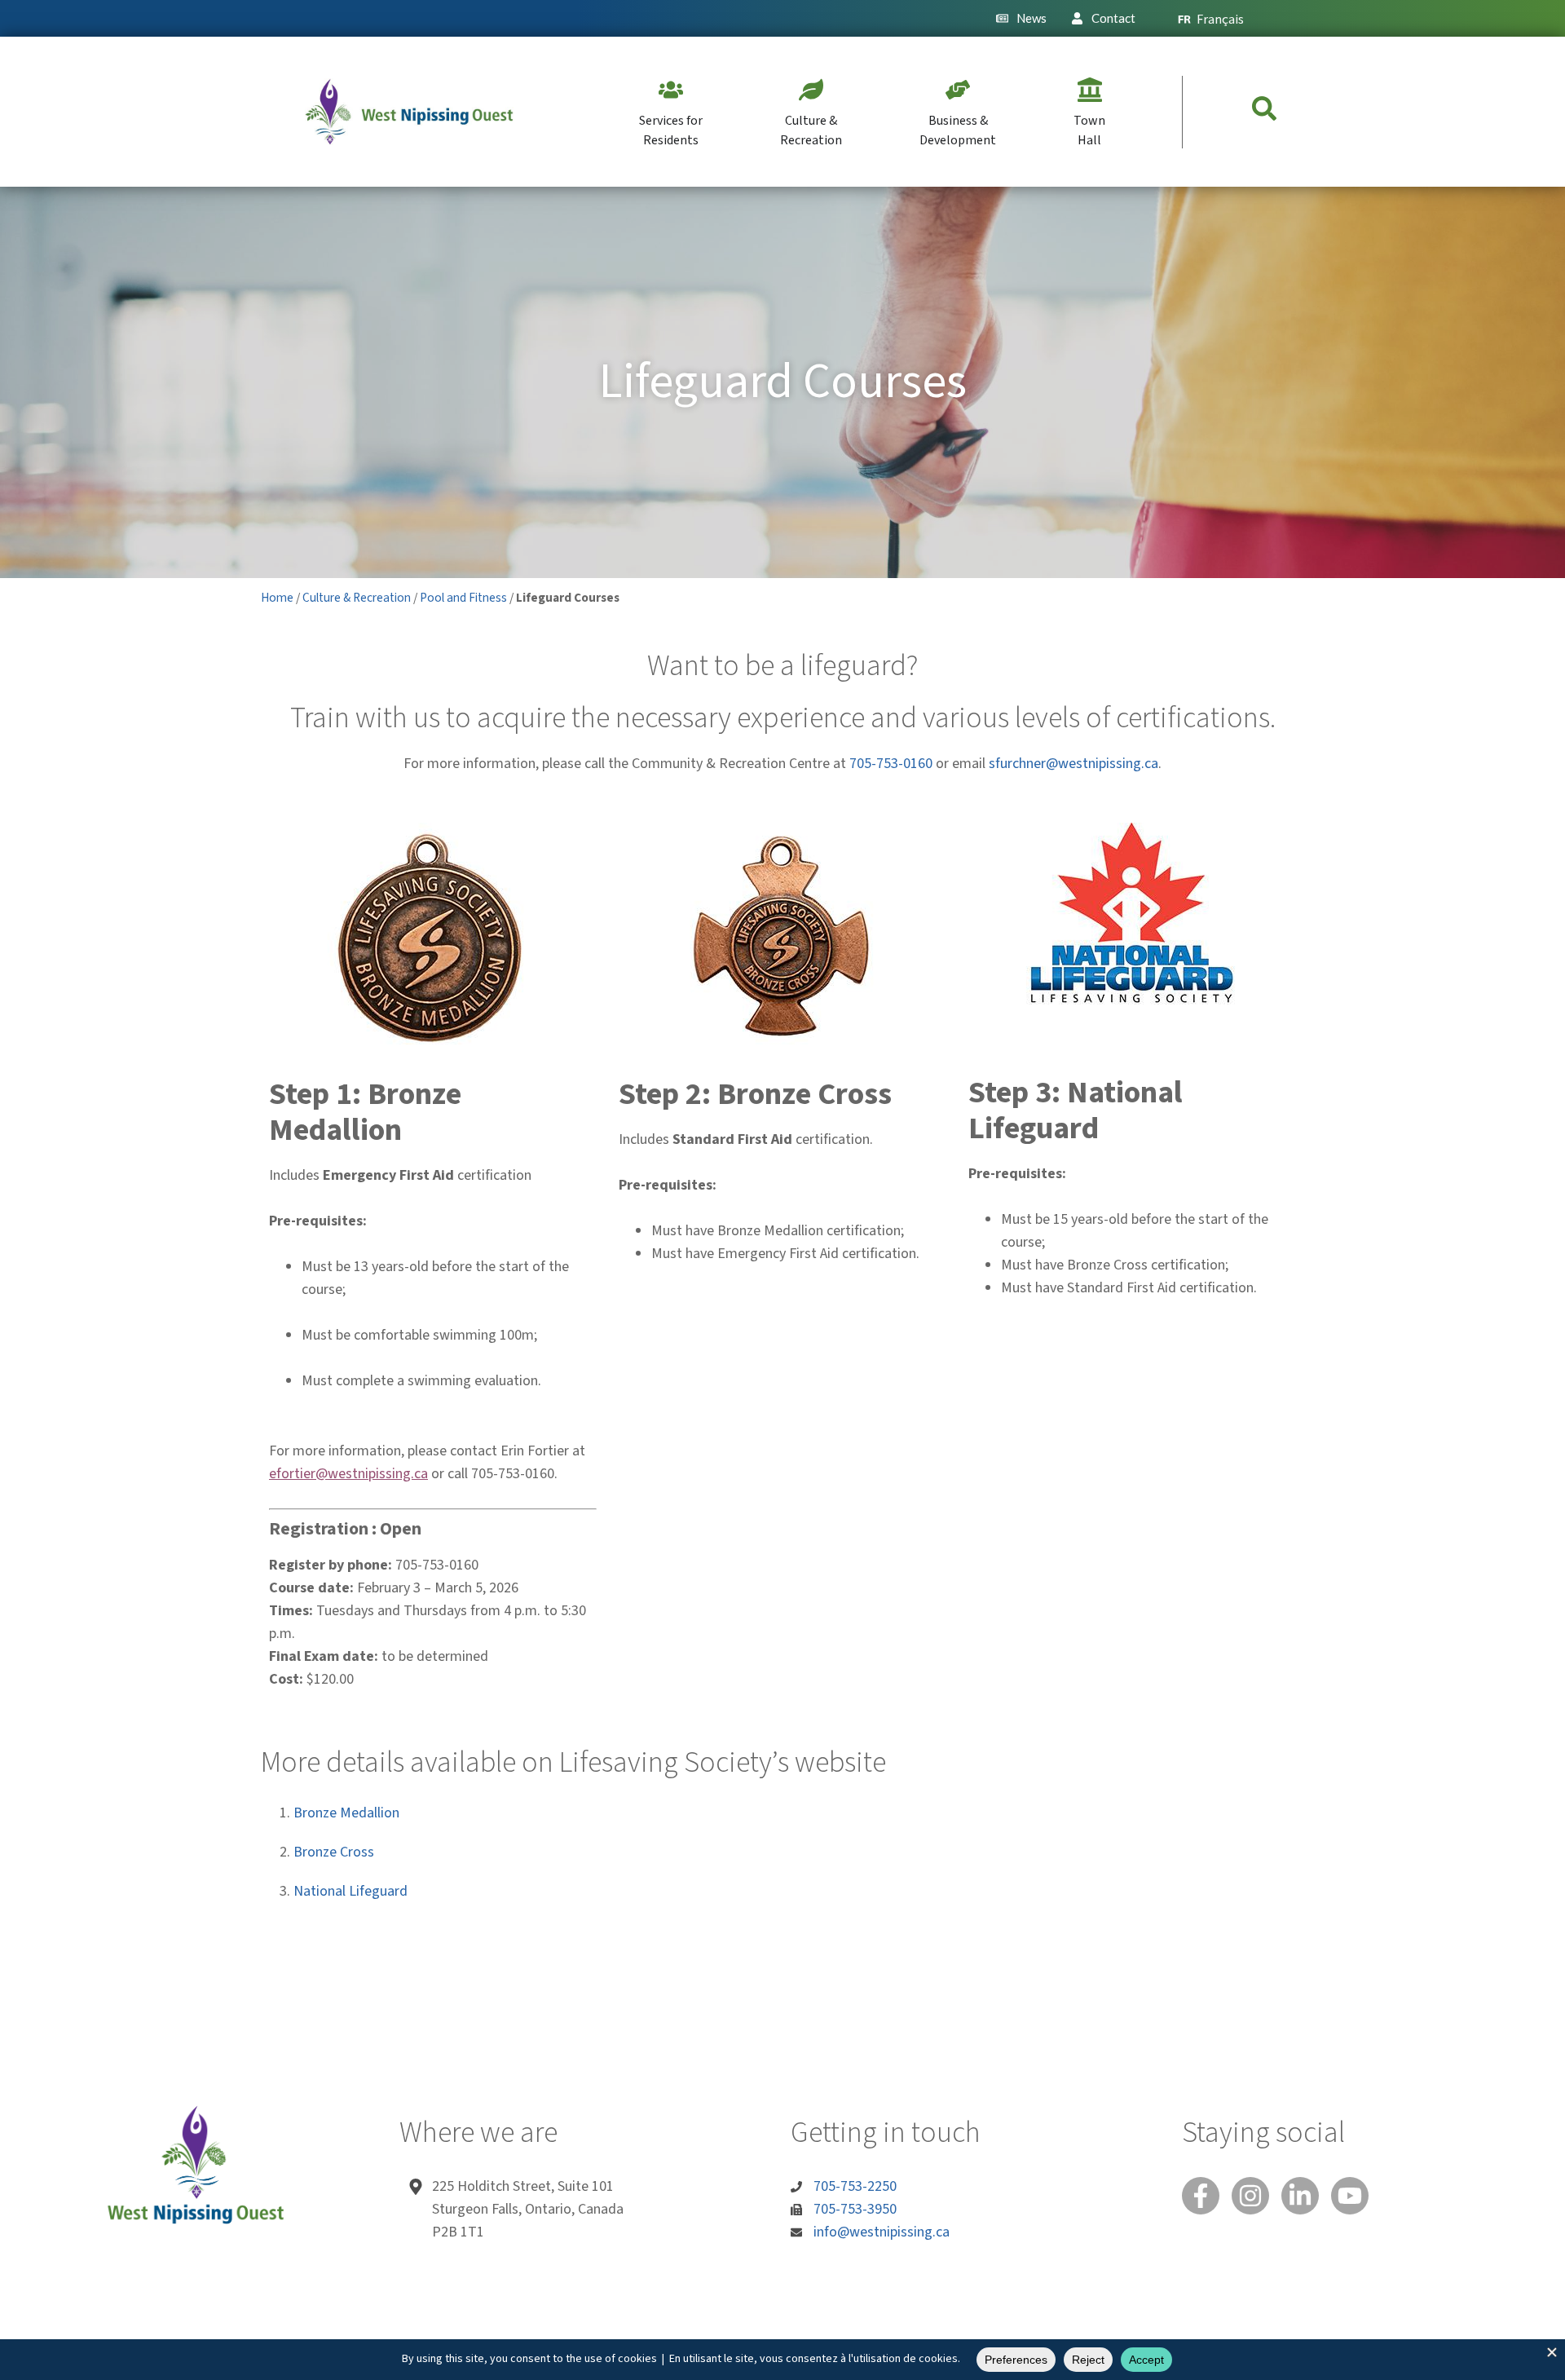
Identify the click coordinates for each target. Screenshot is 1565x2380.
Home (277, 598)
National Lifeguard (350, 1891)
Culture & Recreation (357, 598)
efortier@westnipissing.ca (348, 1474)
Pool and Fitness (463, 598)
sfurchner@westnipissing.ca (1073, 764)
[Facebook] (1201, 2196)
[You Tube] (1350, 2196)
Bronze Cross (334, 1852)
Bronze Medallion (346, 1813)
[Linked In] (1300, 2196)
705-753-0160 (891, 764)
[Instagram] (1250, 2196)
